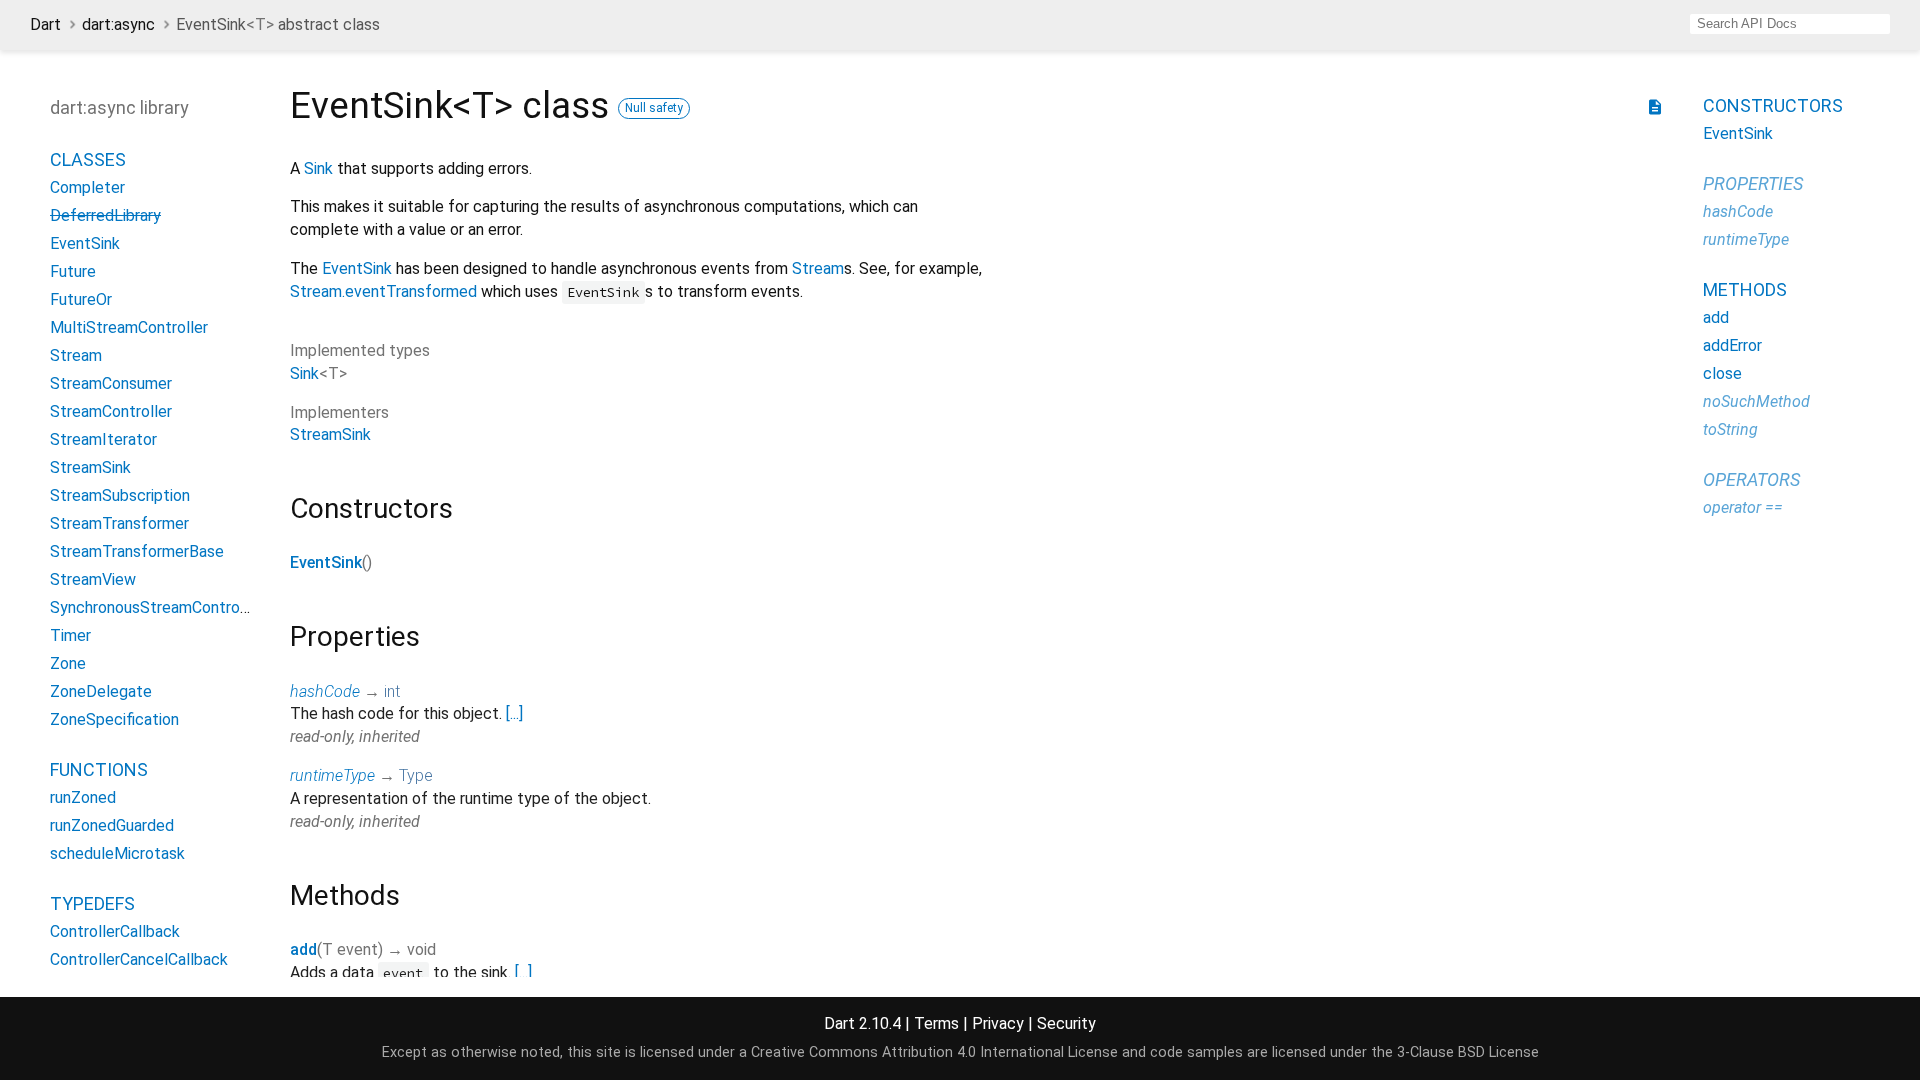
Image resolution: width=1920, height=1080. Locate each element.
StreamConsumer (111, 383)
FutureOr (81, 299)
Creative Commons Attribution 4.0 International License (934, 1052)
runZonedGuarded (112, 825)
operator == (1743, 507)
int (392, 691)
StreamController (111, 411)
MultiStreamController (129, 327)
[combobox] (1790, 24)
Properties (1753, 183)
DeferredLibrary (105, 215)
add (303, 949)
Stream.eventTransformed (383, 291)
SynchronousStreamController (156, 607)
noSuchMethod (1756, 401)
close (1722, 373)
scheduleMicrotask (117, 853)
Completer (87, 187)
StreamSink (90, 467)
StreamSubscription (120, 495)
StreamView (93, 579)
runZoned (83, 797)
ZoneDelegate (101, 691)
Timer (70, 635)
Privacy (998, 1023)
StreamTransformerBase (137, 551)
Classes (88, 159)
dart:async (118, 24)
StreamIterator (103, 439)
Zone (68, 663)
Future (73, 271)
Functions (99, 769)
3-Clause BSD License (1468, 1052)
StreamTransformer (119, 523)
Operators (1751, 479)
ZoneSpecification (114, 719)
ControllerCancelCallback (139, 959)
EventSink (85, 243)
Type (416, 775)
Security (1066, 1023)
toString (1730, 429)
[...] (514, 713)
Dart (45, 24)
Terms (936, 1023)
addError (1732, 345)
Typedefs (92, 903)
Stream (76, 355)
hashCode (325, 691)
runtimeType (332, 775)
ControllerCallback (115, 931)
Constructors (1773, 105)
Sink (318, 168)
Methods (1745, 289)
